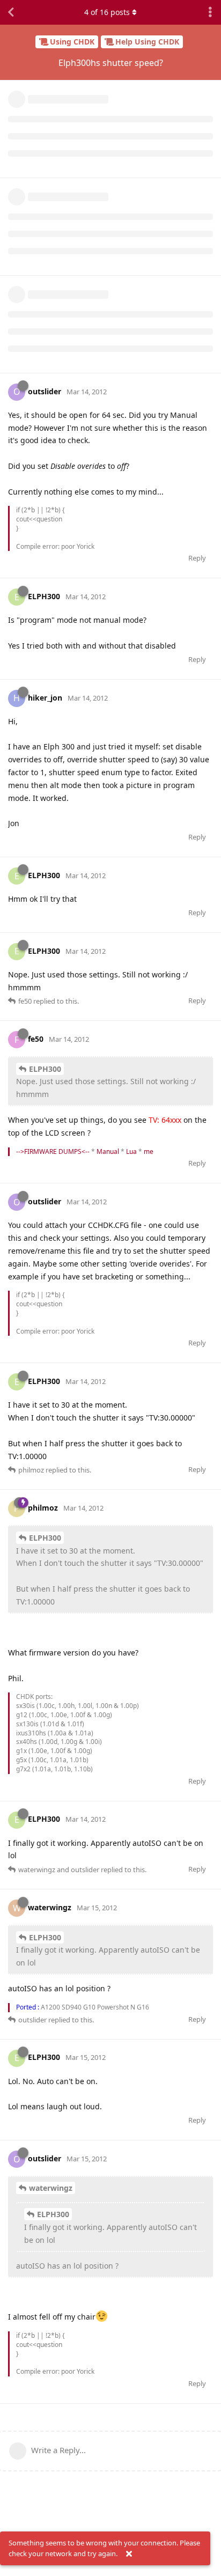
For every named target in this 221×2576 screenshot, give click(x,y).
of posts (107, 12)
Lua (131, 1151)
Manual (108, 1151)
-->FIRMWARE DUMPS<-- (53, 1151)
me (149, 1151)
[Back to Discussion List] (11, 12)
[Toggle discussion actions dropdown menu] (210, 12)
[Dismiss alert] (129, 2554)
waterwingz (51, 2188)
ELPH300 (45, 1069)
